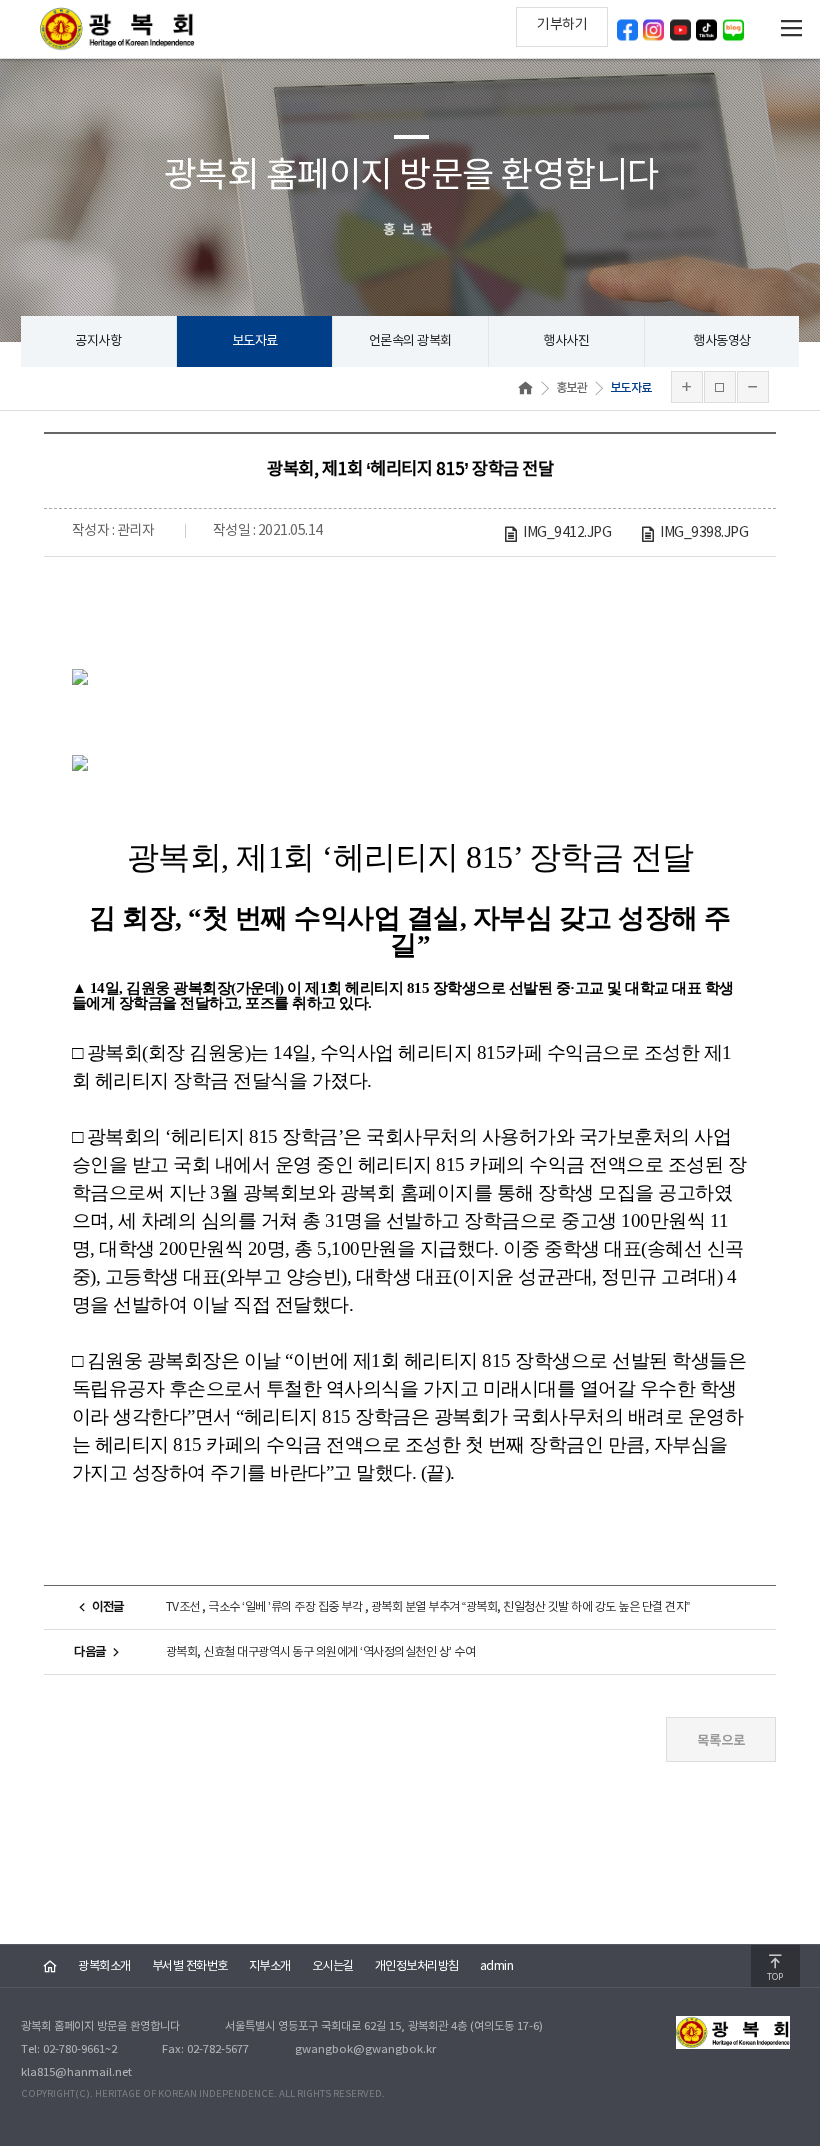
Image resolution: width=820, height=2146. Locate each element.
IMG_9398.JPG (704, 533)
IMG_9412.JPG (567, 533)
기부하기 (562, 25)
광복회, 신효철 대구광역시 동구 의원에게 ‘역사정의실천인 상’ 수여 (321, 1652)
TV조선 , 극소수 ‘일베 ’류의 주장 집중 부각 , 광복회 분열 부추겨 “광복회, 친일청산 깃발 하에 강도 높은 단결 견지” (428, 1607)
